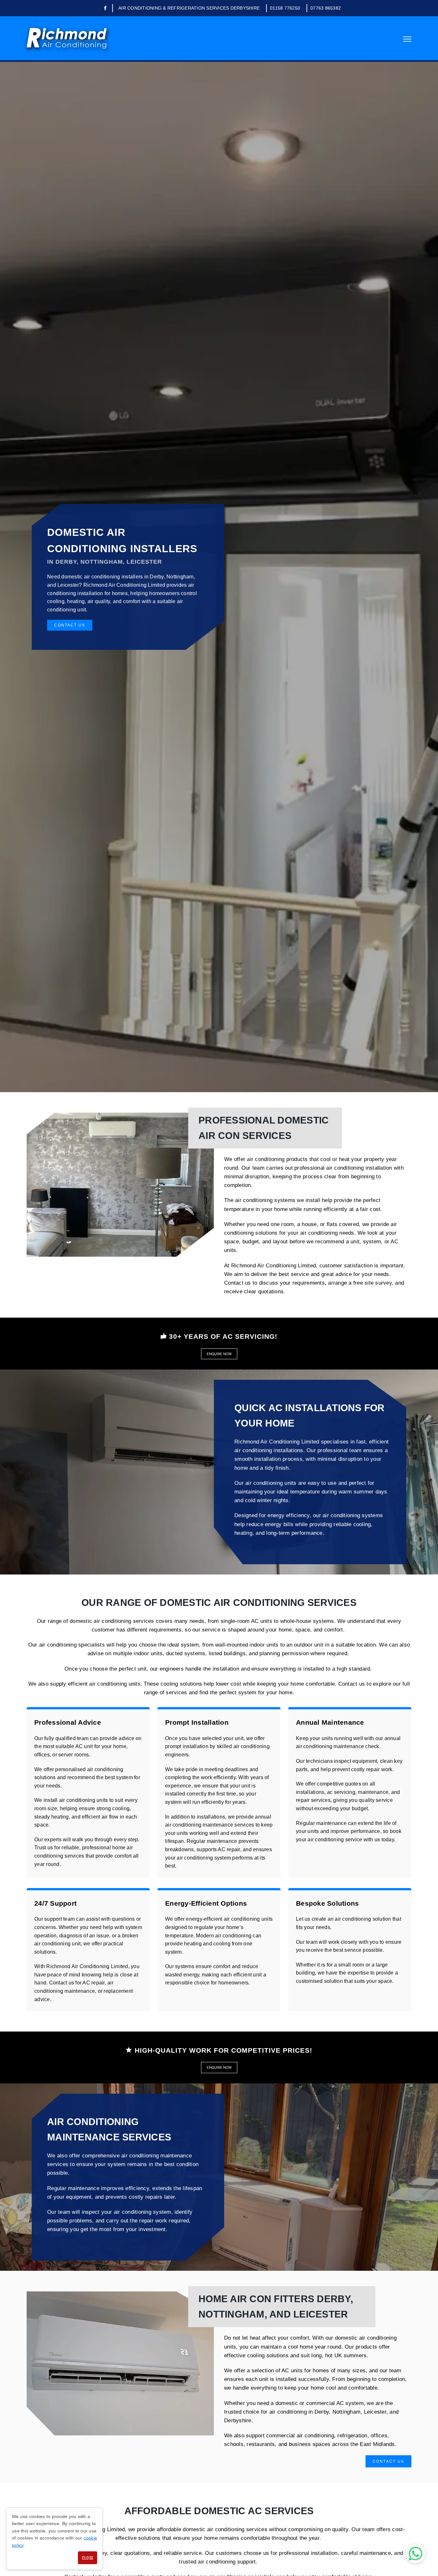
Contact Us (70, 625)
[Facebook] (105, 8)
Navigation (407, 39)
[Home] (67, 38)
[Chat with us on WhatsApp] (416, 2554)
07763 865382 (326, 8)
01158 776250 (285, 8)
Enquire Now (219, 1354)
